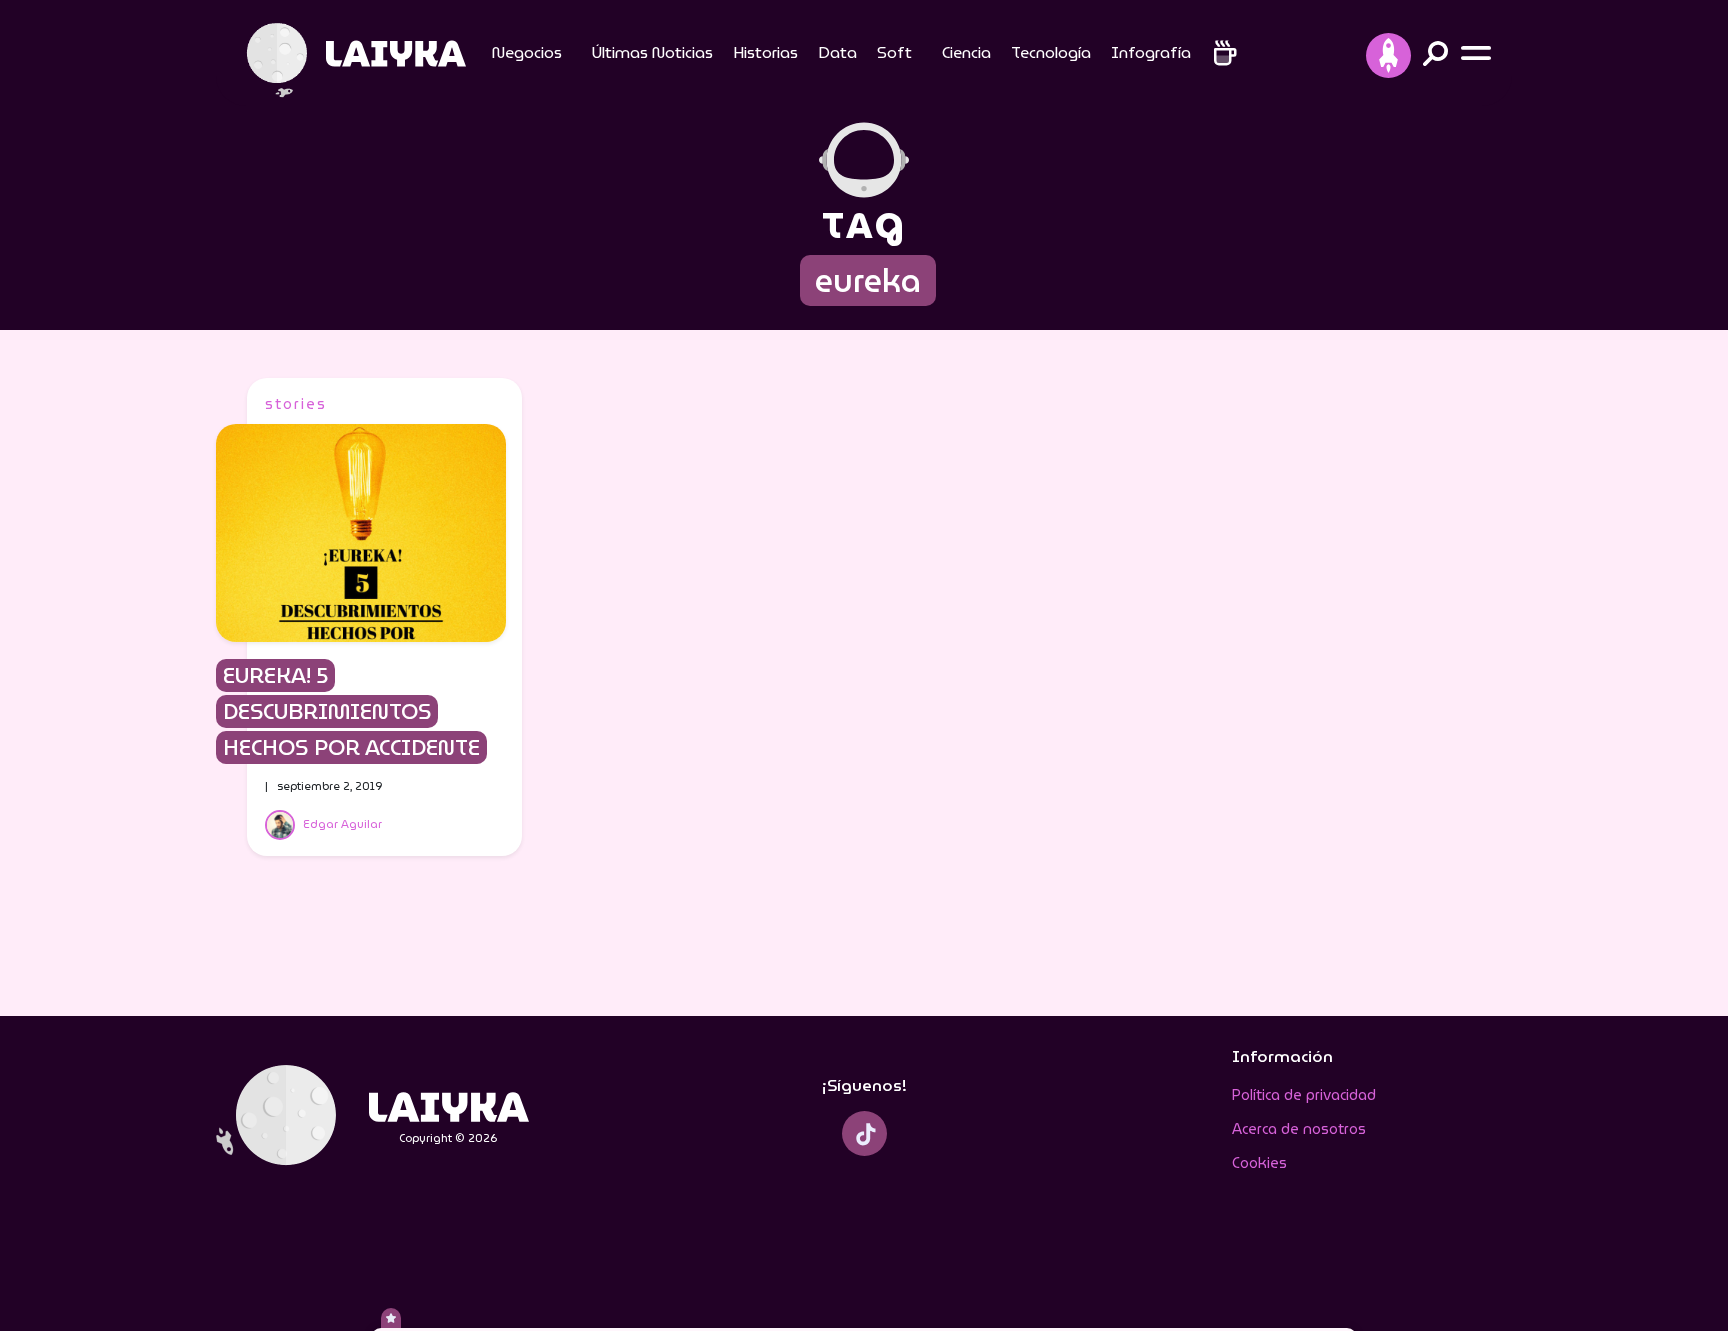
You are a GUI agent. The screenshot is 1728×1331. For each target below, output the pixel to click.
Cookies (1259, 1163)
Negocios (527, 52)
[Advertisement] (1356, 678)
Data (837, 52)
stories (296, 404)
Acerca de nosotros (1299, 1129)
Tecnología (1051, 52)
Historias (765, 52)
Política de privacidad (1304, 1095)
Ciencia (966, 52)
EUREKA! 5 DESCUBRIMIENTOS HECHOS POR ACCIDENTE (351, 711)
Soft (894, 52)
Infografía (1151, 52)
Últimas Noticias (652, 52)
